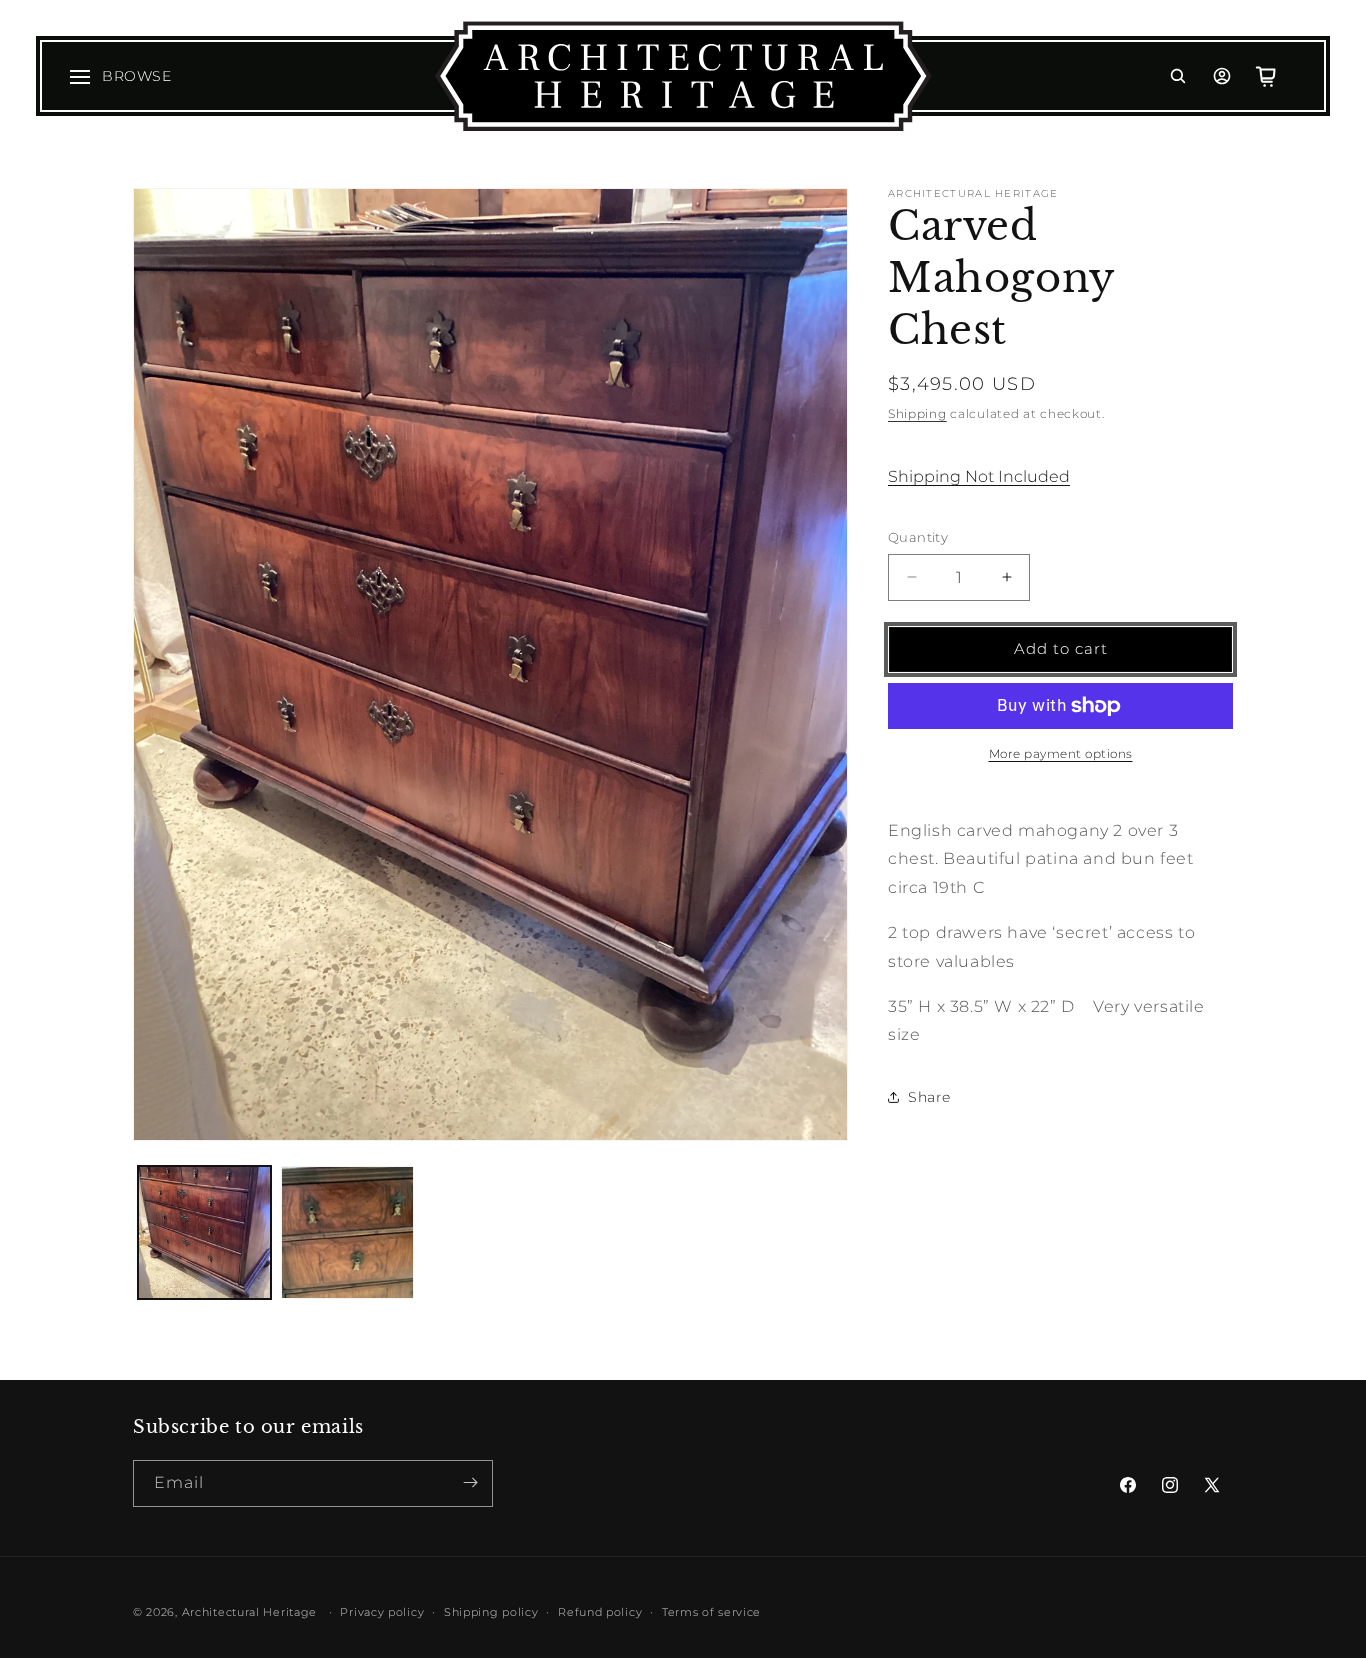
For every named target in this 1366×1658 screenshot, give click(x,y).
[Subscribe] (470, 1482)
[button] (1178, 76)
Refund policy (600, 1612)
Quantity (918, 537)
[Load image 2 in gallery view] (347, 1232)
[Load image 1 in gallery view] (204, 1232)
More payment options (1061, 753)
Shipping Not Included (979, 476)
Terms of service (711, 1612)
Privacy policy (382, 1612)
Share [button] (929, 1097)
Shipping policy (491, 1612)
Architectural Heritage (249, 1612)
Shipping (917, 413)
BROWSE (137, 76)
